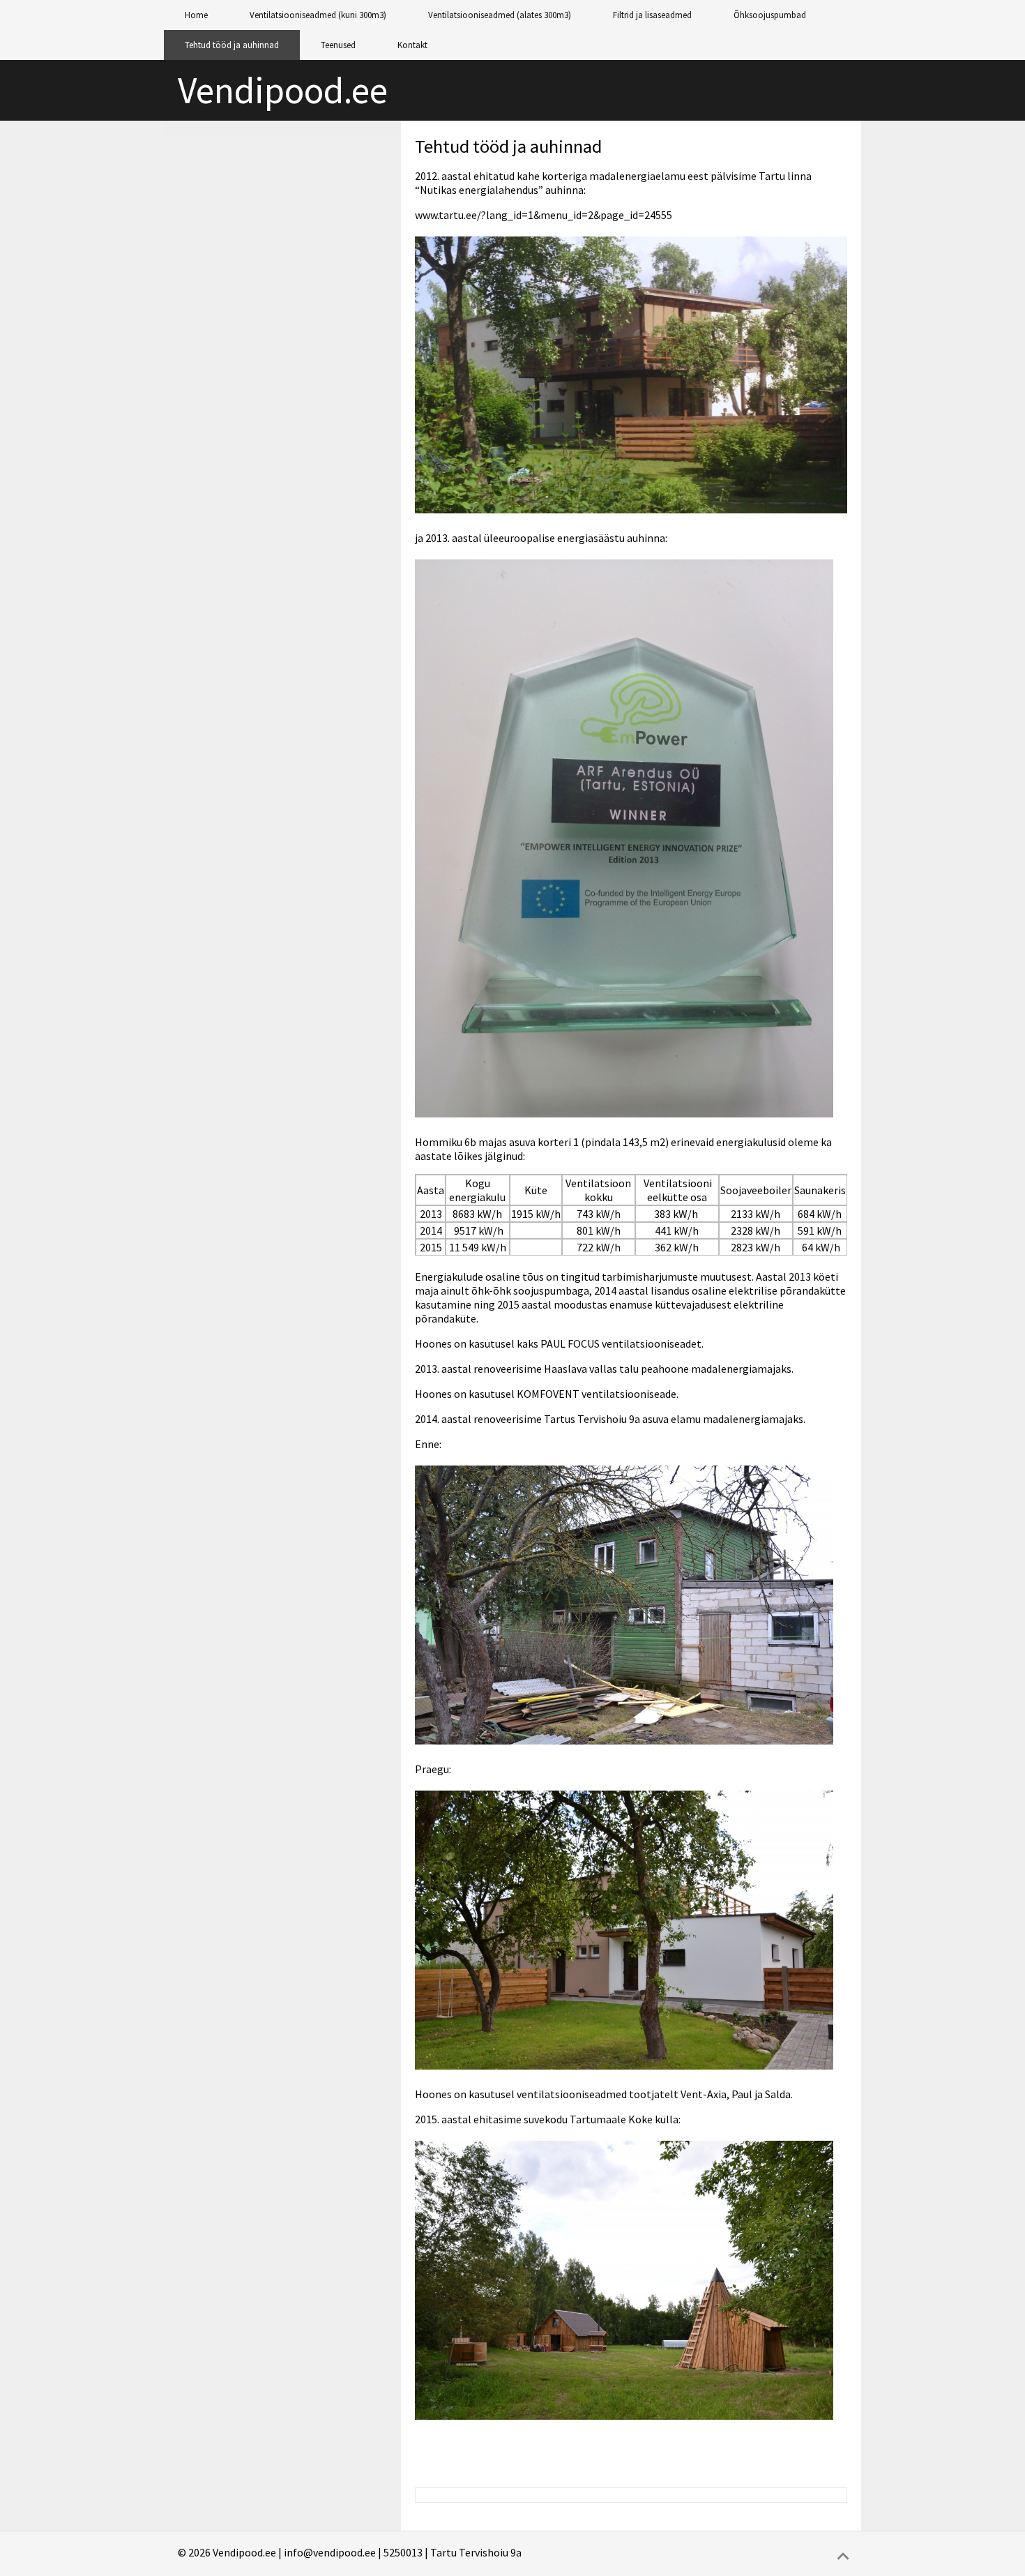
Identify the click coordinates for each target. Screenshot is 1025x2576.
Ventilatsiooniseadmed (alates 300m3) (500, 15)
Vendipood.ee (283, 90)
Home (196, 15)
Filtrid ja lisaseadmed (652, 15)
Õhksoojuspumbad (770, 15)
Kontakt (412, 45)
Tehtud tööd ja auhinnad (232, 45)
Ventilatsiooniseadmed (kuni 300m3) (318, 15)
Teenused (338, 45)
